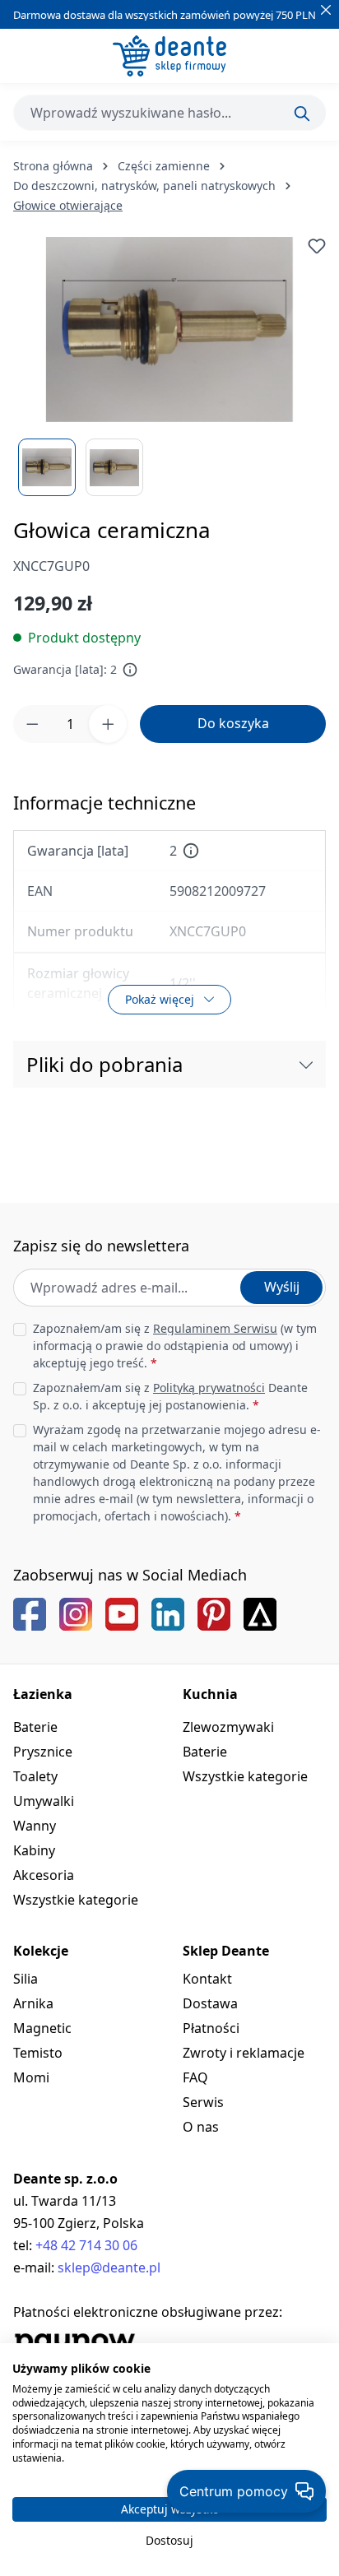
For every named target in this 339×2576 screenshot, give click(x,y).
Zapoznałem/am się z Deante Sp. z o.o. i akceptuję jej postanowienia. (170, 1396)
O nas (201, 2127)
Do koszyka (233, 723)
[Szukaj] (302, 114)
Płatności (211, 2028)
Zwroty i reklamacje (244, 2053)
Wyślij (282, 1287)
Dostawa (210, 2003)
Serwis (203, 2102)
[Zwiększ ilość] (108, 724)
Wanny (35, 1826)
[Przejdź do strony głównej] (169, 56)
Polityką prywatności (209, 1388)
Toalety (35, 1776)
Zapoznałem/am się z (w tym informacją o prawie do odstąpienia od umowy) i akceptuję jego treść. (175, 1346)
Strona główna (53, 166)
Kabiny (34, 1850)
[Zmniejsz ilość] (32, 724)
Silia (26, 1979)
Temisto (38, 2053)
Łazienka (43, 1694)
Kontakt (207, 1979)
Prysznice (43, 1752)
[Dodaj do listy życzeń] (317, 246)
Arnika (33, 2003)
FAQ (195, 2077)
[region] (169, 367)
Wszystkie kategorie (76, 1900)
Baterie (35, 1727)
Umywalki (44, 1801)
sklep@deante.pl (109, 2267)
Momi (31, 2077)
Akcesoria (44, 1875)
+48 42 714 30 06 (86, 2245)
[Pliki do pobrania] (306, 1064)
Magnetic (42, 2028)
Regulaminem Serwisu (215, 1328)
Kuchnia (210, 1694)
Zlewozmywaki (228, 1727)
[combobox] (169, 113)
